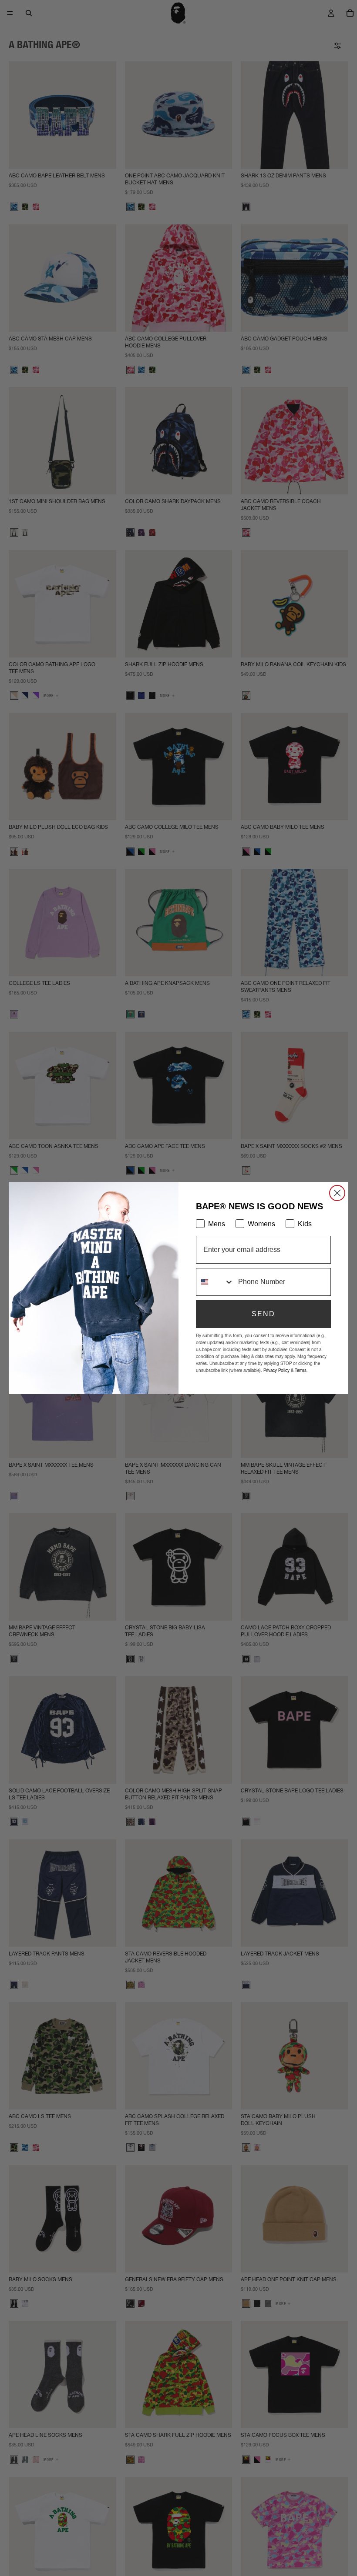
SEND (263, 1314)
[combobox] (215, 1282)
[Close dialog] (337, 1193)
